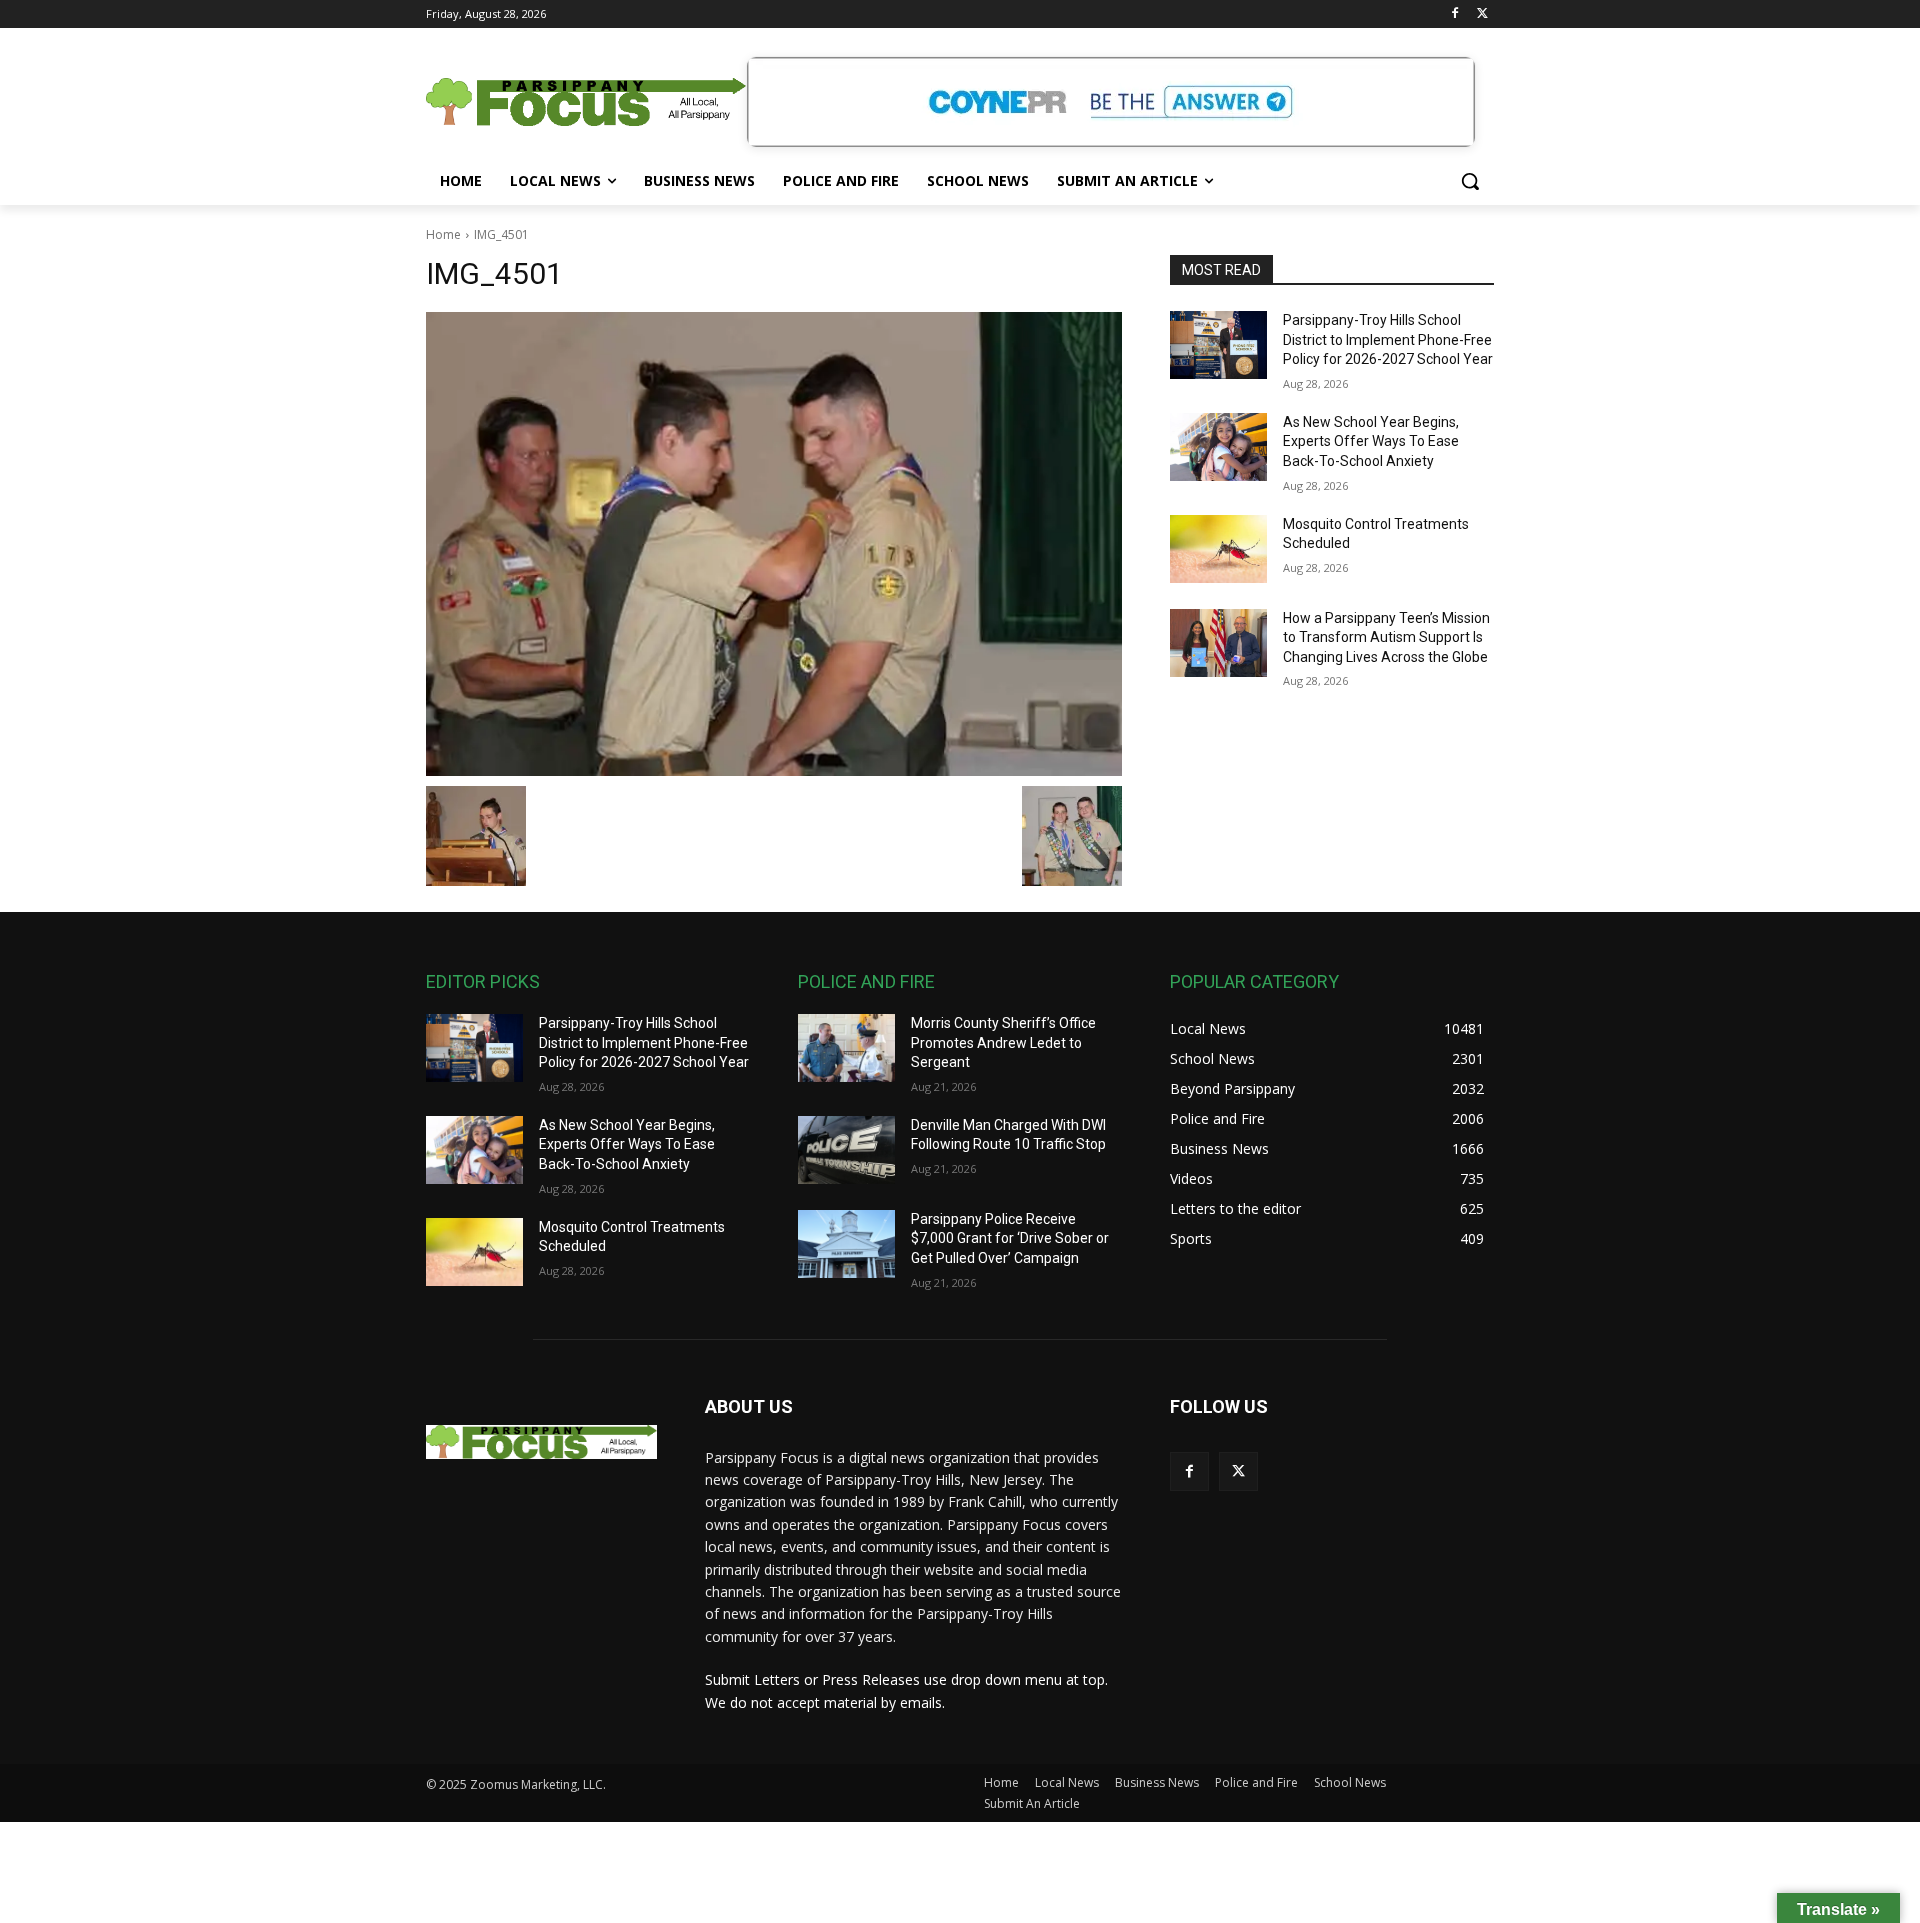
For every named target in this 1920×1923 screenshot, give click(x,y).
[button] (1470, 181)
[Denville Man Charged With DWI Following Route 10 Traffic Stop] (846, 1150)
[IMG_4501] (774, 544)
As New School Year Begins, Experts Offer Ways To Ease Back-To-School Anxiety (1371, 441)
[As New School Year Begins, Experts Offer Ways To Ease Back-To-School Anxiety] (1218, 447)
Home (443, 234)
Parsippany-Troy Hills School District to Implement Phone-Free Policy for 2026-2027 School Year (1388, 339)
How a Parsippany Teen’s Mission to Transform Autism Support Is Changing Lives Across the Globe (1386, 637)
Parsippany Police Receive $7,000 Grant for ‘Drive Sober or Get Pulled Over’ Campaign (1010, 1238)
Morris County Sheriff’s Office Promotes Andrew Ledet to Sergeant (1003, 1042)
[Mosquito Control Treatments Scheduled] (1218, 549)
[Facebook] (1454, 14)
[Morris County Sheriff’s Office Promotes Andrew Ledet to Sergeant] (846, 1048)
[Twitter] (1482, 14)
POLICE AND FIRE (866, 981)
